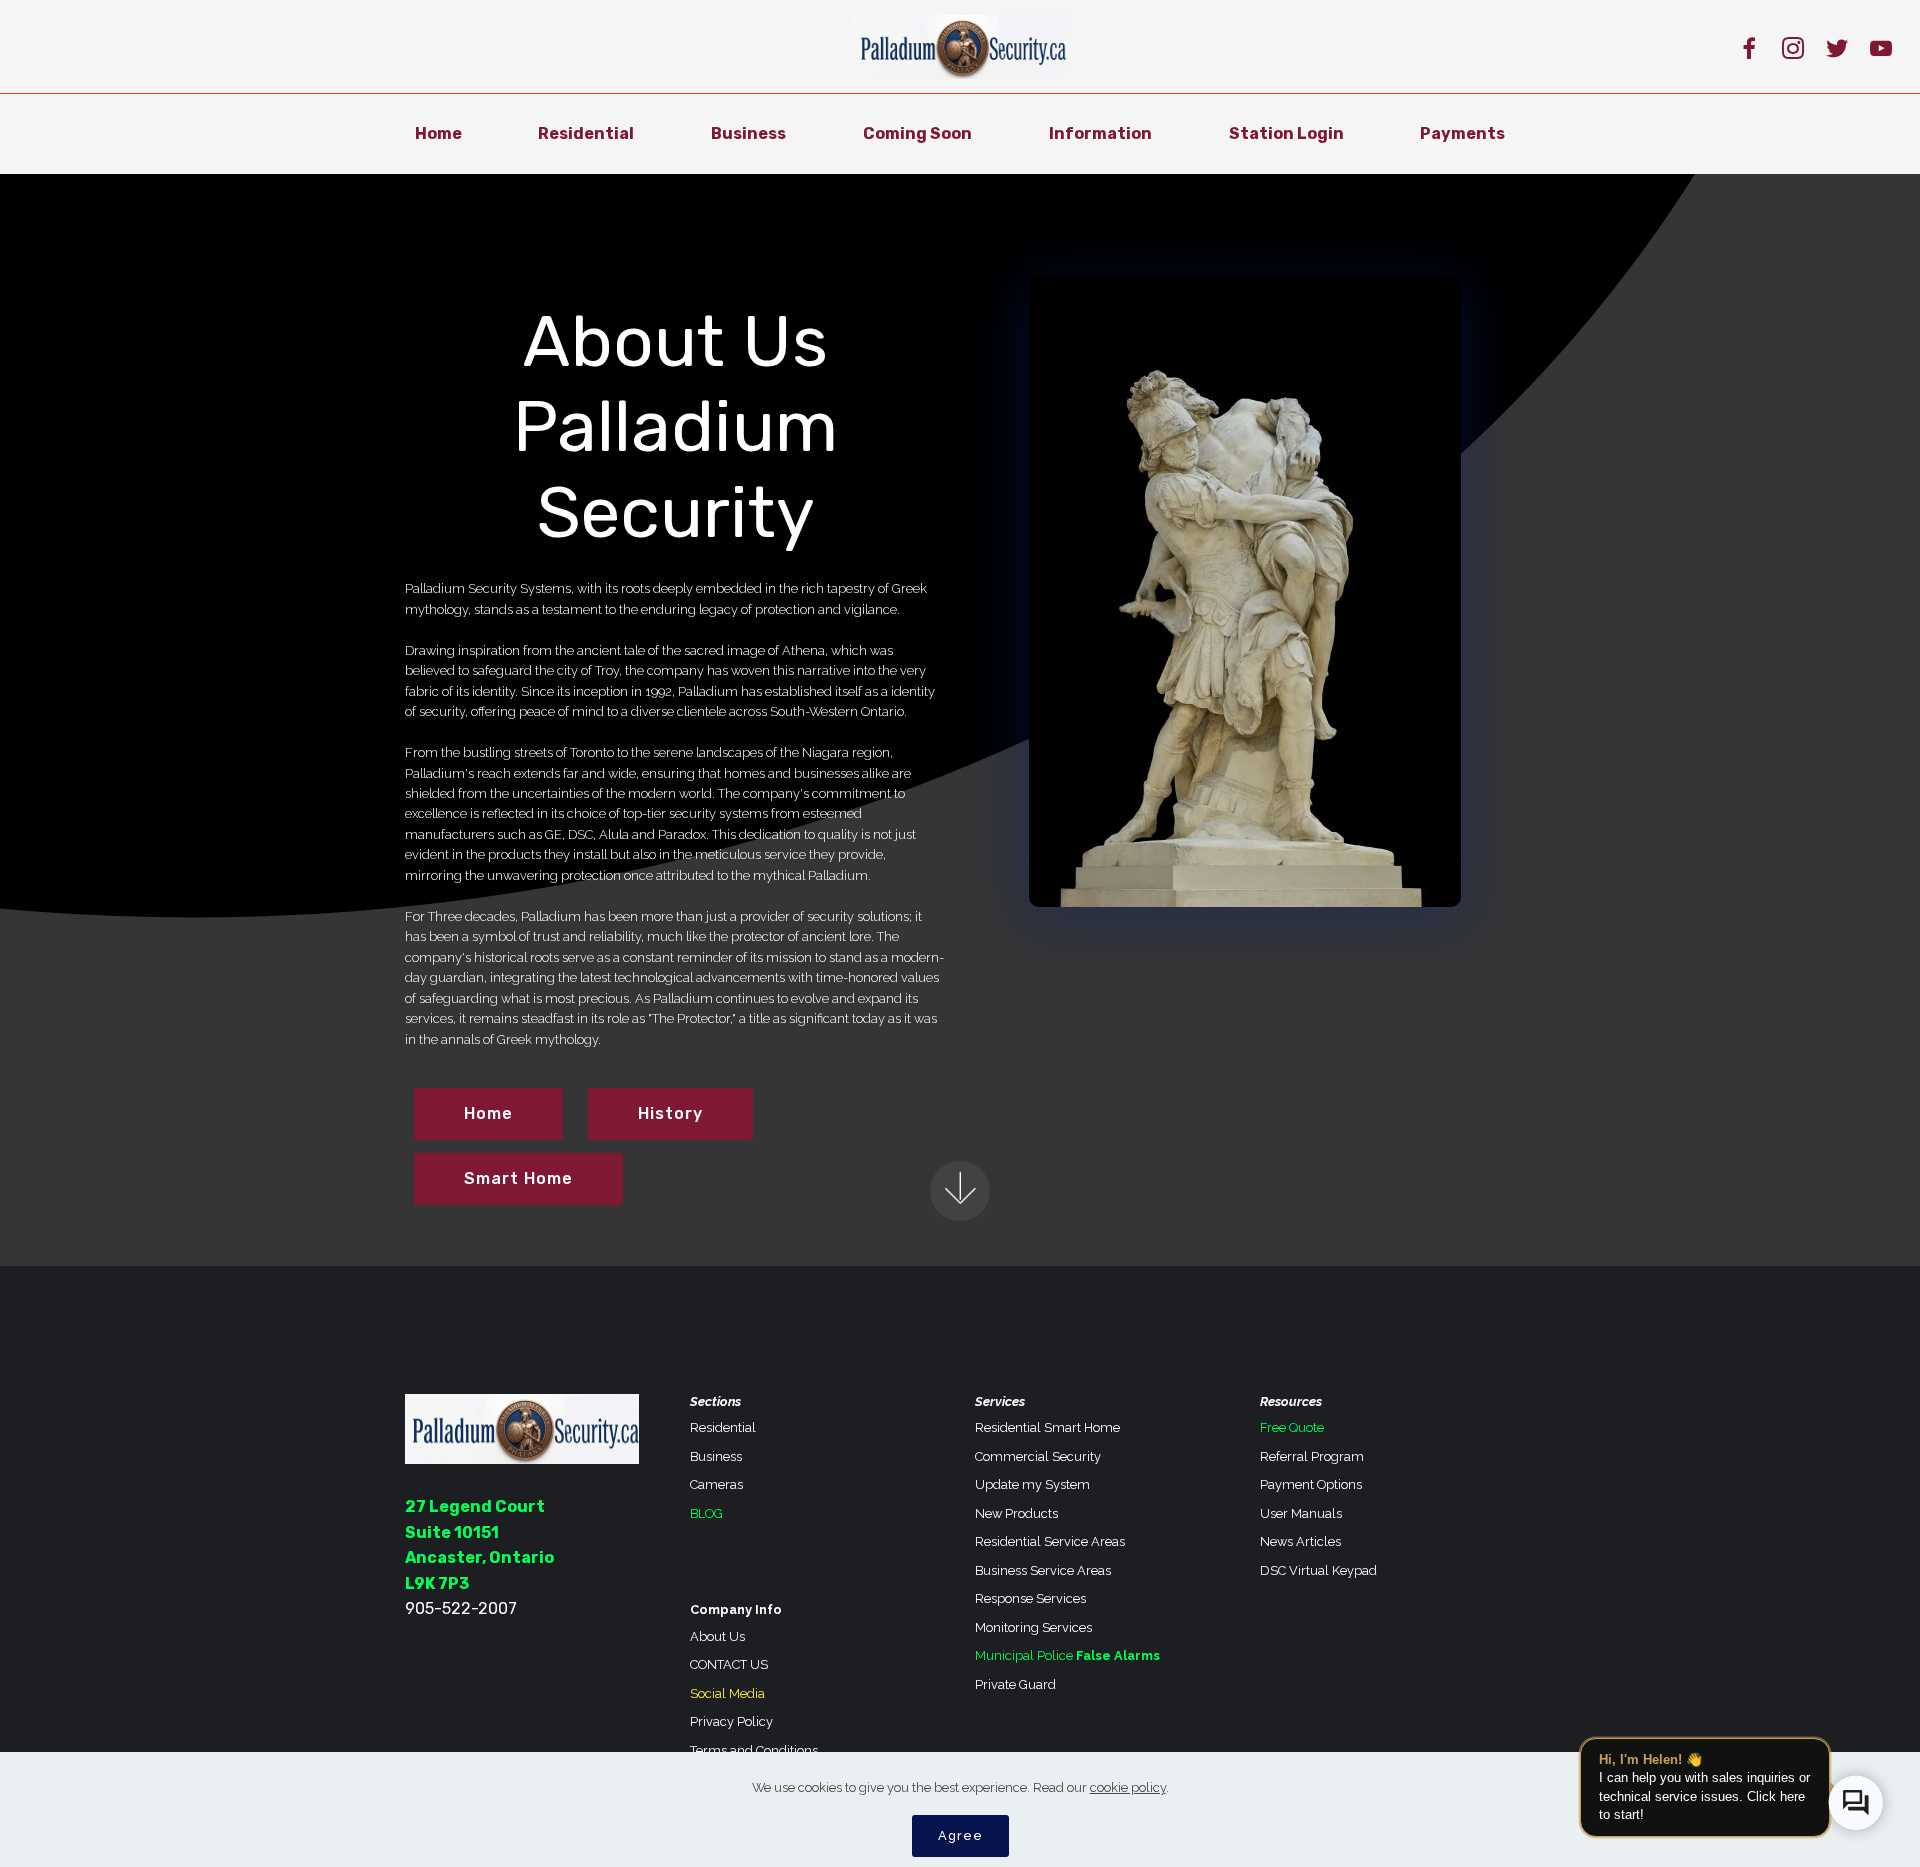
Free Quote (1292, 1427)
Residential (586, 134)
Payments (1462, 134)
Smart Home (518, 1178)
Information (1100, 134)
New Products (1016, 1513)
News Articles (1300, 1541)
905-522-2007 (461, 1608)
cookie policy (1128, 1787)
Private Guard (1015, 1684)
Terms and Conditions (754, 1750)
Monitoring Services (1033, 1627)
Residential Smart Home (1047, 1427)
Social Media (727, 1693)
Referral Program (1312, 1456)
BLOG (706, 1513)
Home (438, 134)
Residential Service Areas (1050, 1541)
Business (748, 134)
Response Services (1030, 1598)
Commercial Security (1038, 1456)
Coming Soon (917, 134)
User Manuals (1301, 1513)
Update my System (1032, 1484)
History (670, 1113)
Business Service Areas (1043, 1570)
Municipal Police (1024, 1655)
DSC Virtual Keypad (1318, 1570)
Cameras (716, 1484)
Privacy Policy (731, 1721)
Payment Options (1311, 1484)
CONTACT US (729, 1664)
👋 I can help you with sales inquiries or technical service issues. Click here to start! (1704, 1787)
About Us (717, 1636)
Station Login (1286, 134)
